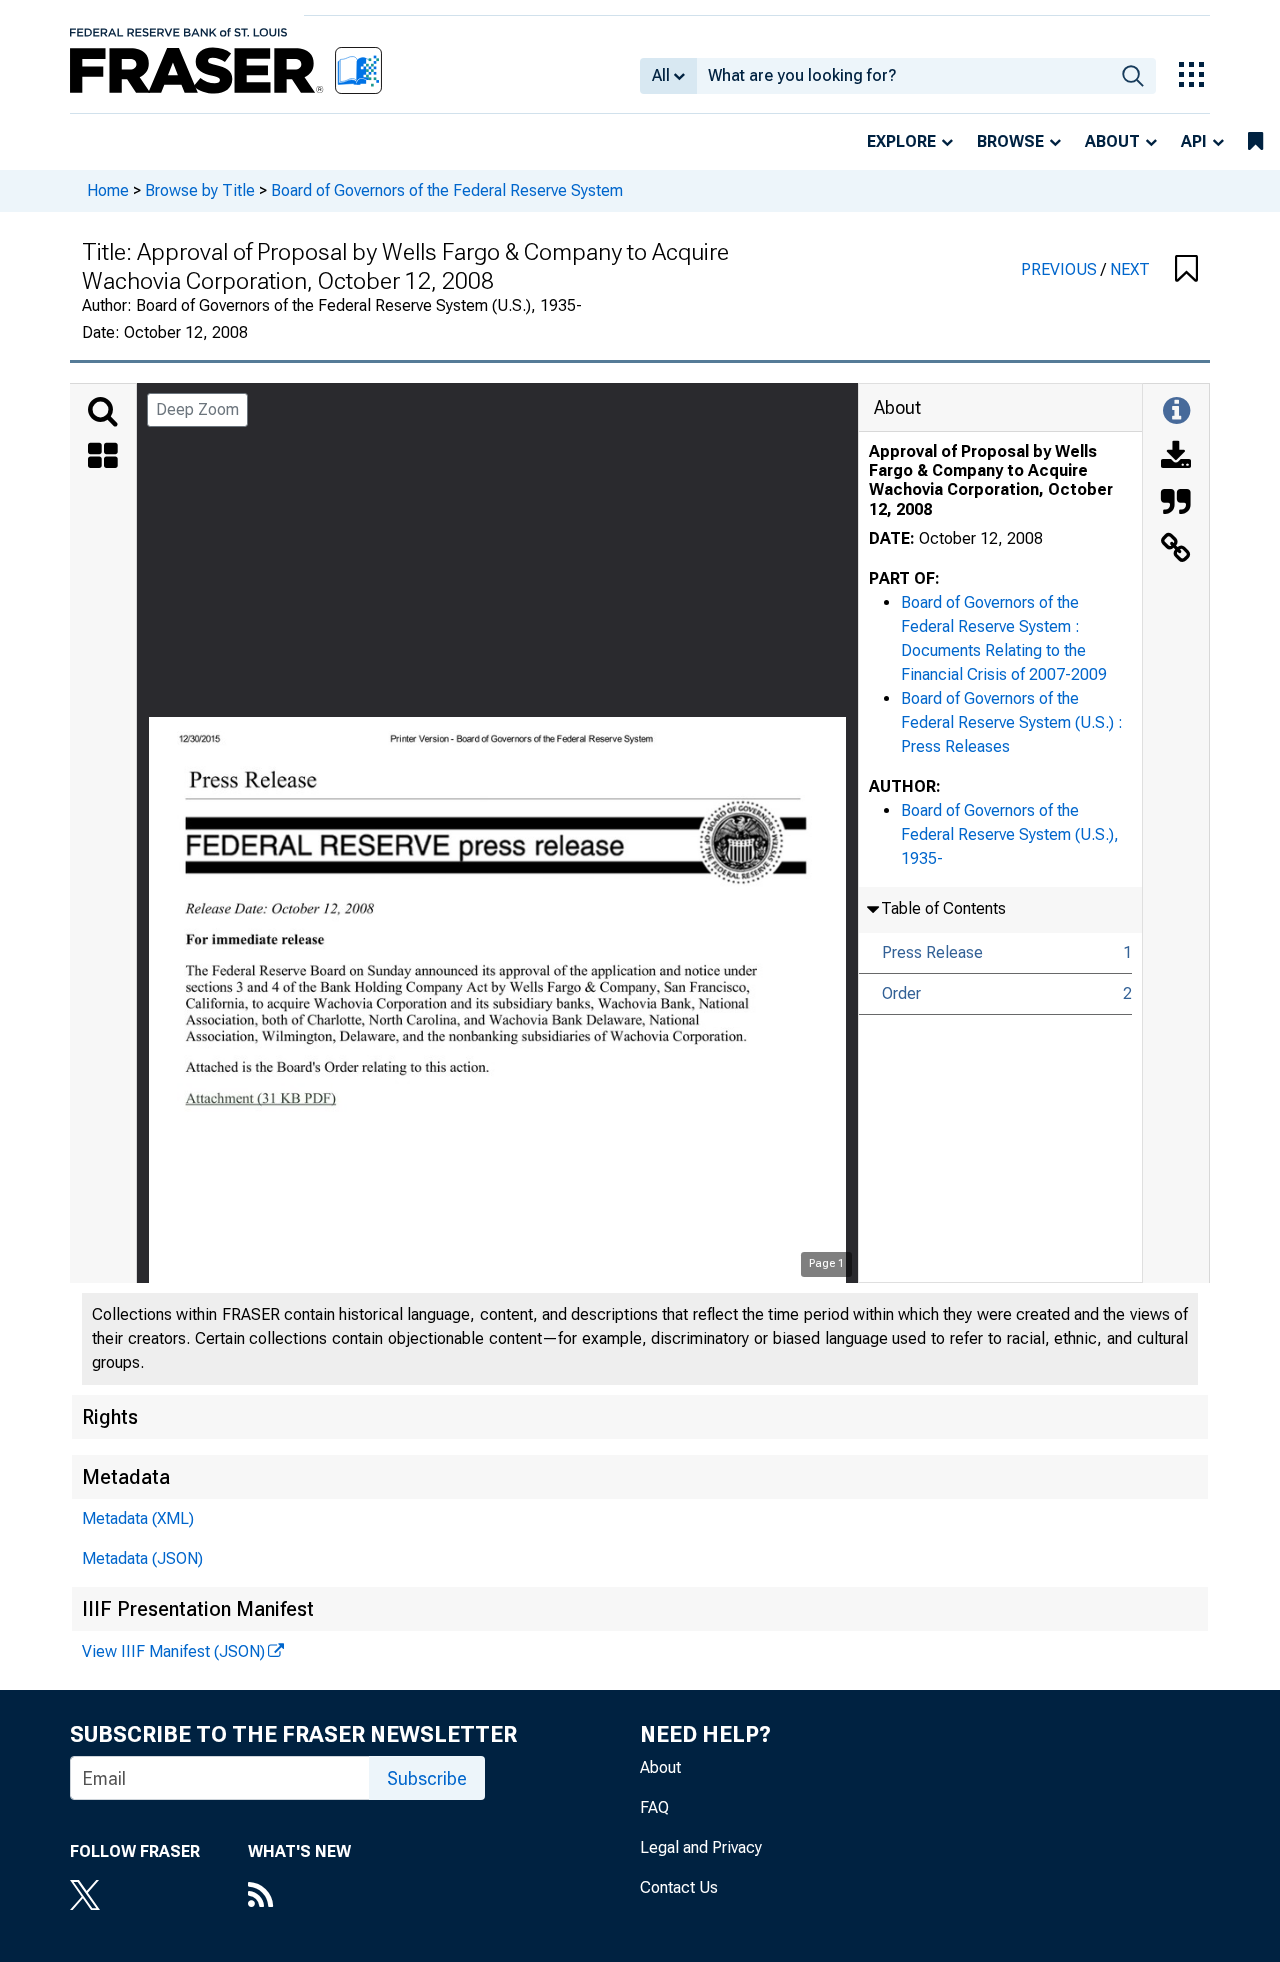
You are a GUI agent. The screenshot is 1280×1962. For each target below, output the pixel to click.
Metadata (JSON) (142, 1558)
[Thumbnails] (103, 458)
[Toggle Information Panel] (1176, 412)
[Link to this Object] (1176, 550)
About (1112, 141)
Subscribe (427, 1778)
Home (108, 190)
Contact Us (679, 1887)
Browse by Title (200, 190)
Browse (1010, 141)
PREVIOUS (1061, 269)
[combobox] (903, 76)
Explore (901, 141)
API (1194, 141)
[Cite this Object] (1176, 504)
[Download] (1176, 458)
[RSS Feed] (299, 1897)
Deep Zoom (197, 409)
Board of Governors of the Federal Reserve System (447, 190)
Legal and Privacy (701, 1847)
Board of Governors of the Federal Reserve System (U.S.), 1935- (1010, 834)
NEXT (1130, 269)
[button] (1186, 270)
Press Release (932, 952)
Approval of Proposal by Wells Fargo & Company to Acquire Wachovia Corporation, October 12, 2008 (991, 480)
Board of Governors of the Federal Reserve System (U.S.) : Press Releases (1012, 722)
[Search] (103, 412)
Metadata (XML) (138, 1518)
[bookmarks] (1255, 142)
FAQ (654, 1807)
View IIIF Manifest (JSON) (173, 1651)
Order (901, 993)
